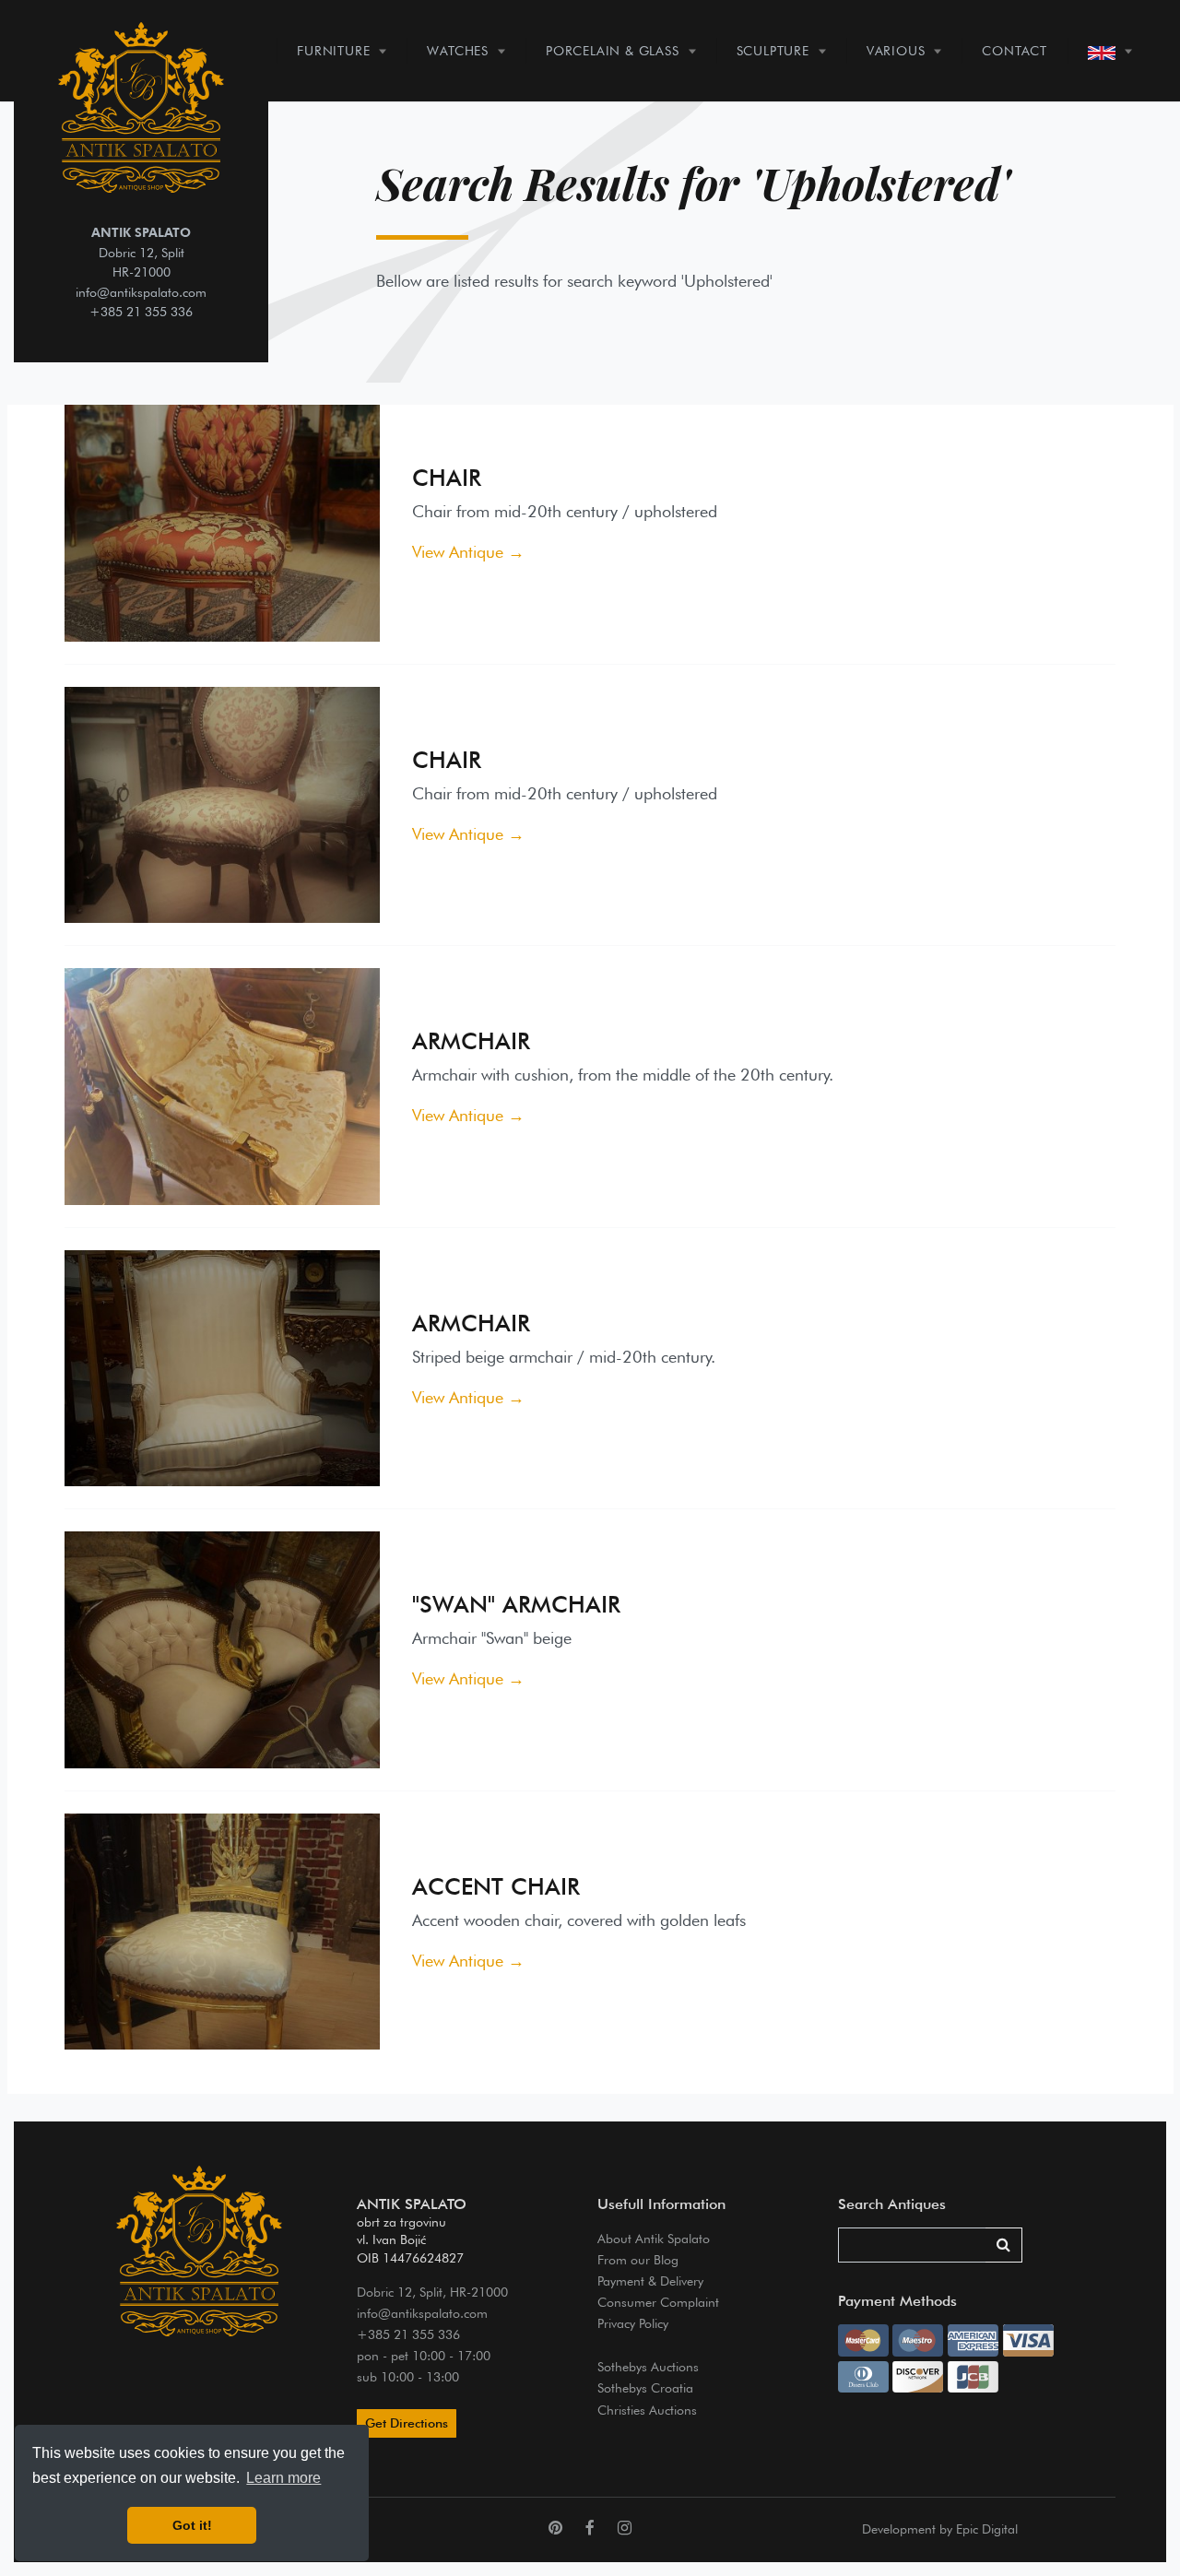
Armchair (471, 1041)
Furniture (333, 50)
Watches (458, 50)
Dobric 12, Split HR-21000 (141, 252)
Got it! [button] (192, 2525)
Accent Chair (496, 1886)
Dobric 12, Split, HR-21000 (432, 2292)
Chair (447, 478)
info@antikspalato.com (141, 292)
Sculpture (773, 50)
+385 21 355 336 (141, 311)
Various (896, 50)
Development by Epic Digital (940, 2529)
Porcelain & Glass (613, 50)
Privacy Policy (633, 2323)
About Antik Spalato (654, 2238)
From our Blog (638, 2259)
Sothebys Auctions (648, 2366)
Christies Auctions (647, 2410)
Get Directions (407, 2423)
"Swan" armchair (516, 1604)
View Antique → (468, 552)
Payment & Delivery (650, 2281)
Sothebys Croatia (645, 2387)
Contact (1015, 50)
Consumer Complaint (658, 2302)
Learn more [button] (283, 2478)
